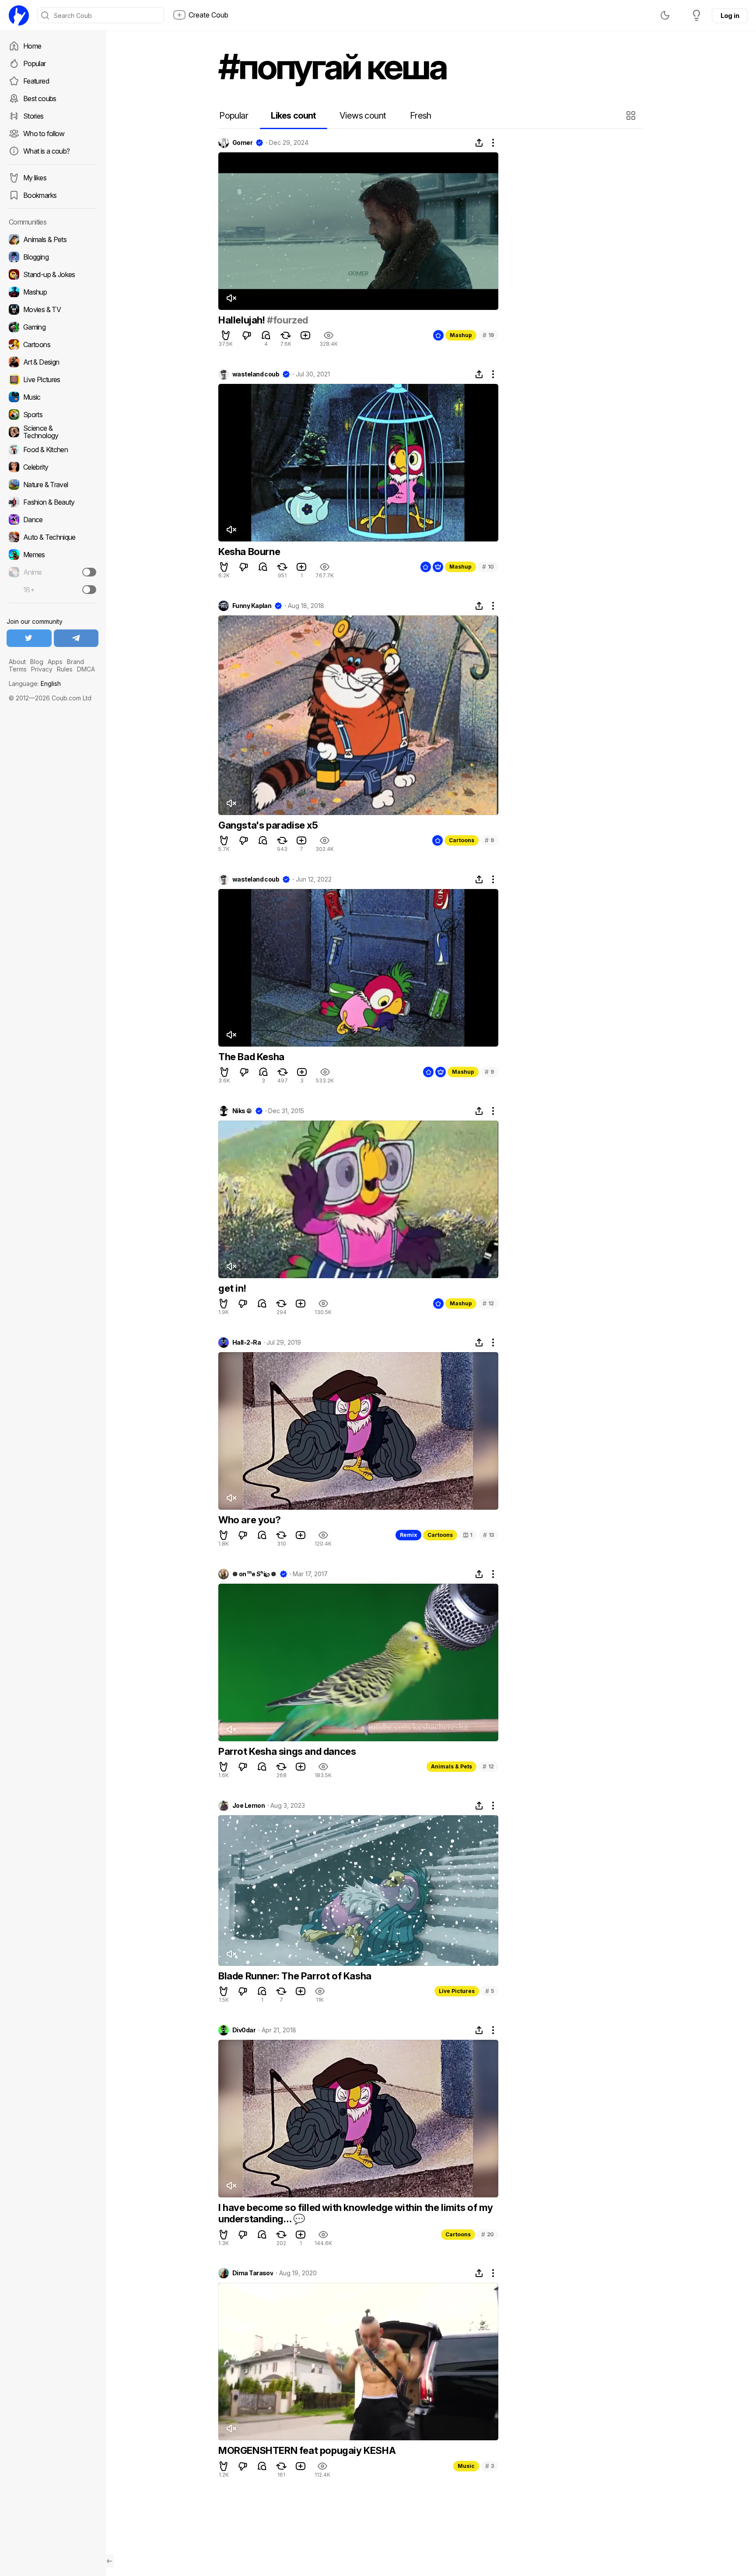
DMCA (86, 669)
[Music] (52, 397)
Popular (35, 63)
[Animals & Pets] (52, 239)
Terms (18, 669)
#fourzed (287, 320)
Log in (730, 16)
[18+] (89, 590)
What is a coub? (46, 151)
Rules (65, 669)
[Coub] (19, 15)
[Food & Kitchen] (52, 450)
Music (466, 2466)
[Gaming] (52, 327)
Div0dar (244, 2030)
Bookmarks (40, 195)
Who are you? (249, 1520)
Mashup (461, 335)
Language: (35, 684)
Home (32, 46)
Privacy (42, 669)
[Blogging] (52, 257)
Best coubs (40, 98)
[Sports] (52, 415)
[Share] (479, 143)
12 (488, 1303)
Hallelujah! (243, 320)
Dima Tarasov (253, 2273)
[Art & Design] (52, 362)
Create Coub (208, 15)
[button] (632, 116)
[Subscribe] (89, 572)
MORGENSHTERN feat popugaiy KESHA (307, 2450)
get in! (232, 1288)
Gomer (242, 143)
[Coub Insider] (696, 15)
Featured (36, 81)
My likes (35, 178)
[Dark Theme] (665, 15)
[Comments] (266, 335)
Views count (363, 116)
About (17, 662)
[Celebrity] (52, 467)
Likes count (293, 116)
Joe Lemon (248, 1806)
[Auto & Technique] (52, 537)
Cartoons (462, 840)
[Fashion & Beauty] (52, 502)
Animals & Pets (451, 1766)
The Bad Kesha (251, 1057)
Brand (75, 662)
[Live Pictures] (52, 380)
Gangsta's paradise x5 (268, 825)
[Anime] (52, 572)
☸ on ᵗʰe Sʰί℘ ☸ (254, 1574)
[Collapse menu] (109, 2561)
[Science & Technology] (52, 432)
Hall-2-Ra (247, 1342)
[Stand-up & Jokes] (52, 274)
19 (488, 335)
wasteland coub (256, 374)
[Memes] (52, 555)
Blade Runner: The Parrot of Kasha (295, 1976)
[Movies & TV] (52, 309)
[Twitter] (29, 638)
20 (488, 2234)
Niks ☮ (242, 1111)
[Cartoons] (52, 344)
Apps (55, 662)
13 (488, 1535)
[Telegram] (76, 638)
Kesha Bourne (249, 552)
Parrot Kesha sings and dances (287, 1751)
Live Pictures (457, 1991)
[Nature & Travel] (52, 485)
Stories (33, 116)
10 (488, 567)
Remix (408, 1535)
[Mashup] (52, 292)
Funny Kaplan (252, 606)
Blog (37, 662)
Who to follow (44, 134)
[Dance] (52, 520)
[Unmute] (231, 298)
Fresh (421, 116)
